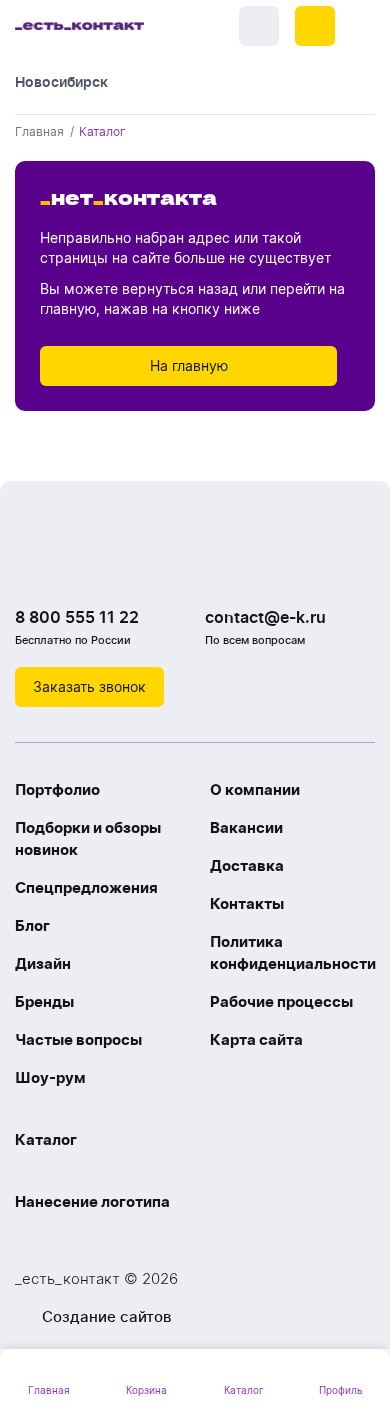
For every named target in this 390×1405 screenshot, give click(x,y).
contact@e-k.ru (265, 617)
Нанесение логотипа (92, 1201)
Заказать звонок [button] (89, 686)
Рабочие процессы (281, 1001)
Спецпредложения (86, 887)
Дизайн (43, 963)
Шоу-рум (50, 1077)
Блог (32, 925)
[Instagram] (75, 566)
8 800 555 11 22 (77, 617)
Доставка (247, 865)
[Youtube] (115, 566)
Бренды (44, 1001)
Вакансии (246, 827)
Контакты (247, 903)
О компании (255, 789)
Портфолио (57, 789)
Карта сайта (256, 1039)
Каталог (46, 1139)
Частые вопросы (78, 1039)
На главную (189, 365)
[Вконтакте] (35, 566)
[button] (315, 26)
